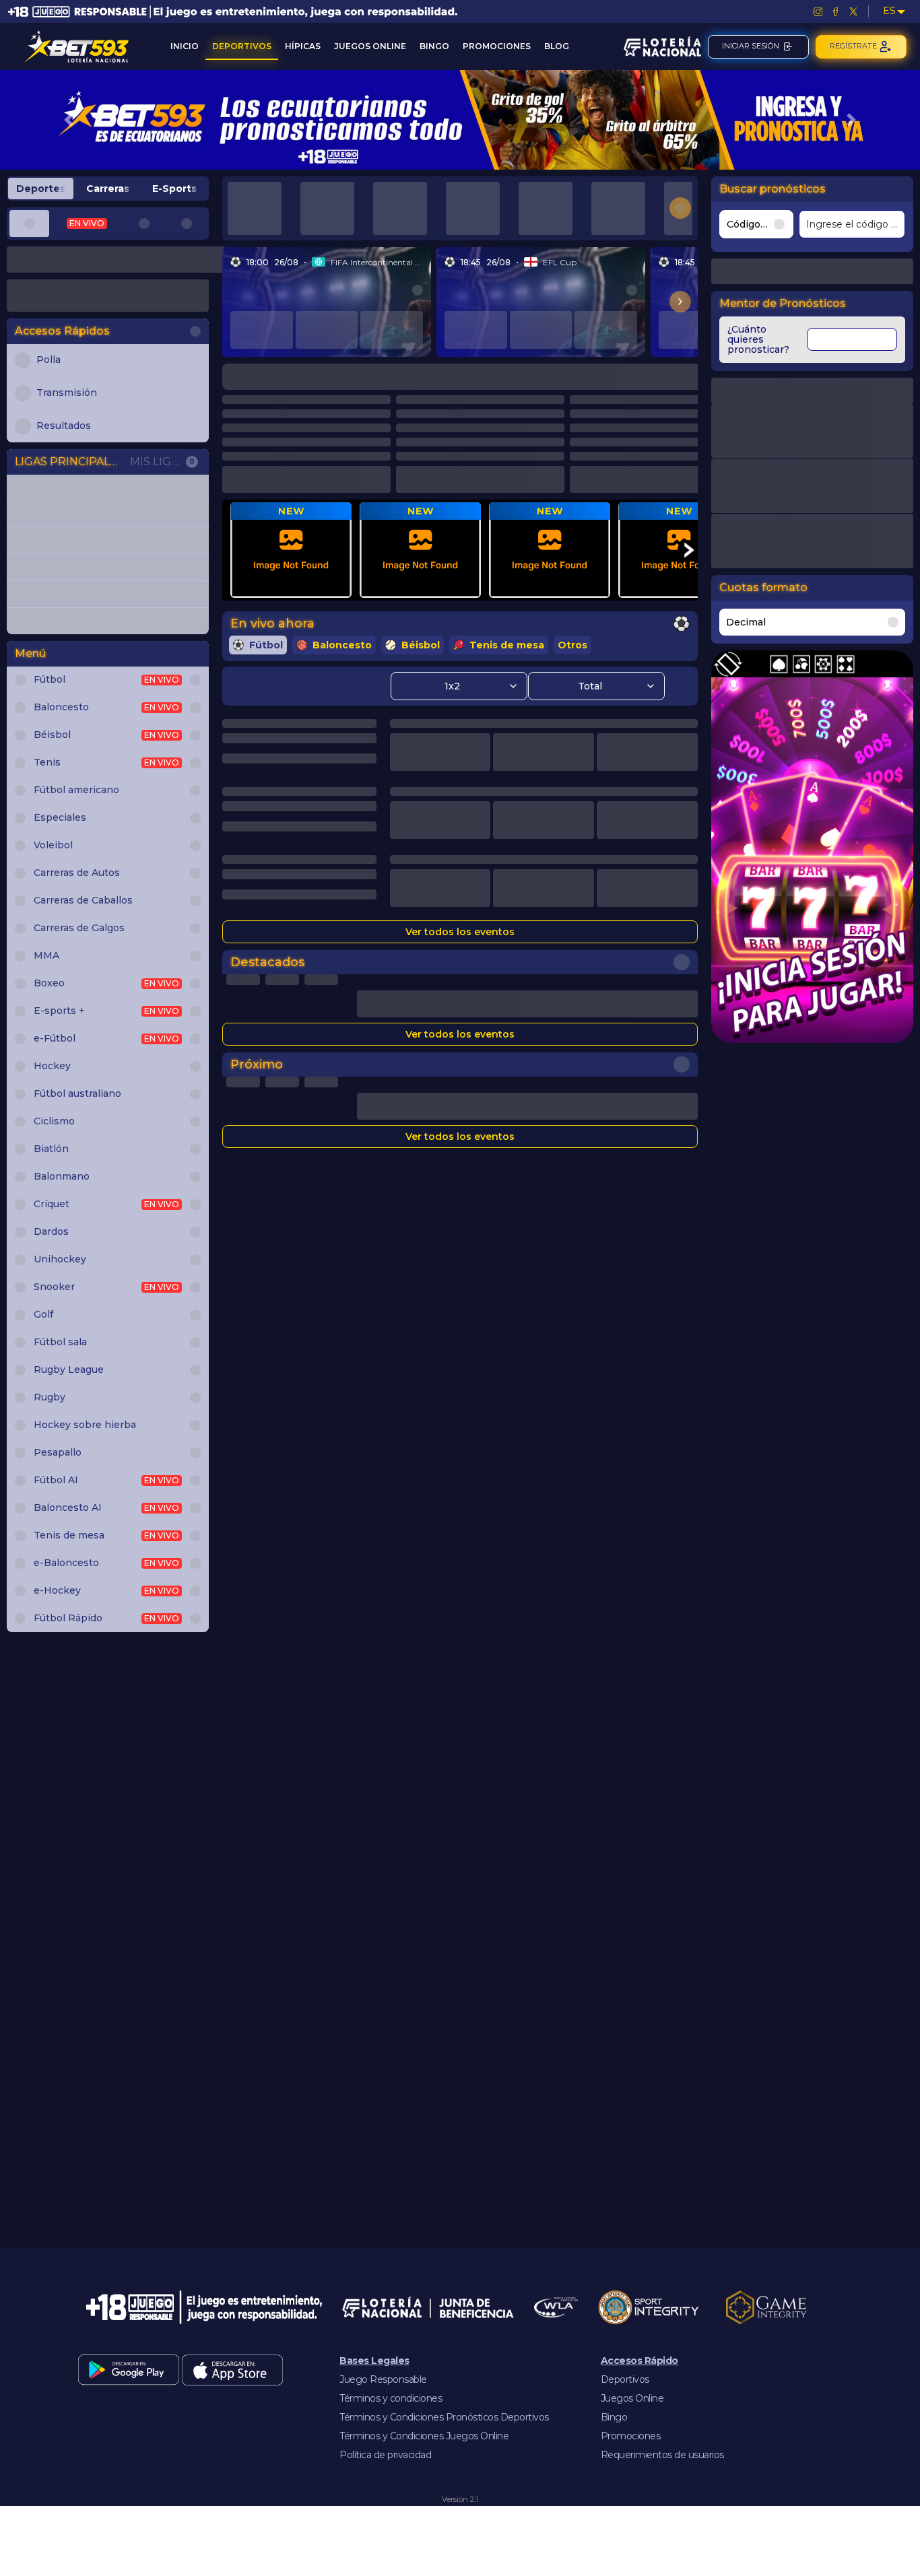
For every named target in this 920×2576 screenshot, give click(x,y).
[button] (69, 120)
